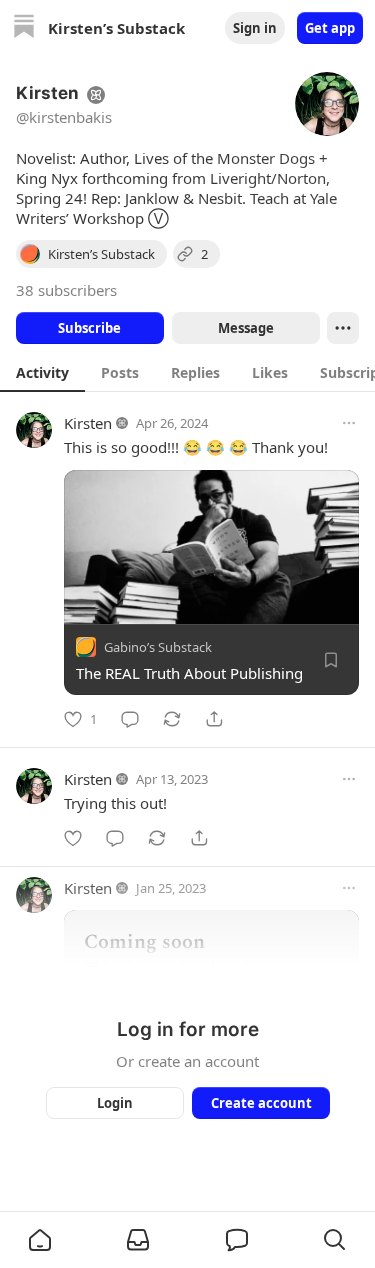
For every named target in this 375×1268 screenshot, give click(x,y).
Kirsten (88, 423)
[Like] (73, 838)
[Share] (214, 719)
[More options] (349, 423)
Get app (330, 28)
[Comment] (130, 719)
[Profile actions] (343, 328)
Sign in (255, 28)
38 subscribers (66, 290)
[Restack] (172, 719)
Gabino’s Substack (158, 647)
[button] (40, 1240)
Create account (260, 1103)
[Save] (331, 660)
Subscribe (89, 328)
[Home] (24, 28)
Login (115, 1103)
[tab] (42, 372)
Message (245, 328)
